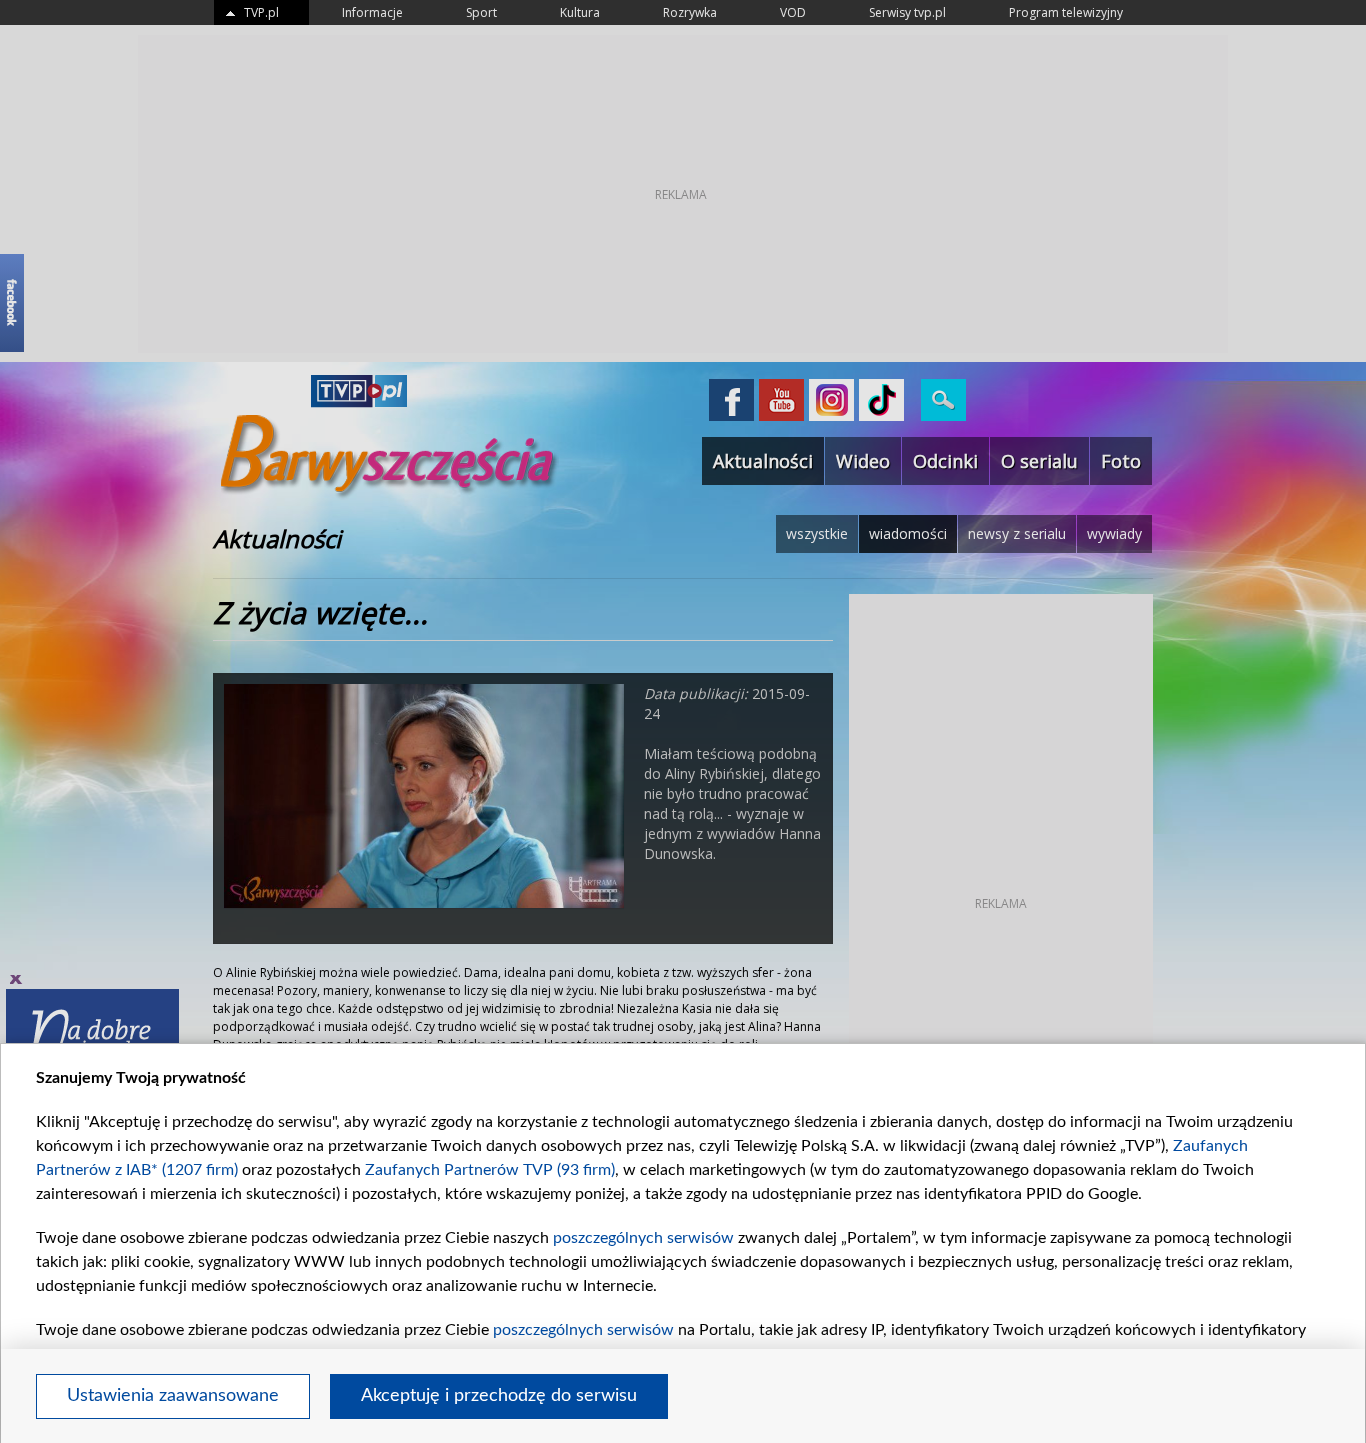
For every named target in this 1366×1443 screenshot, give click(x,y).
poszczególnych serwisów (643, 1238)
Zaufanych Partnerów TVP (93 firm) (490, 1170)
